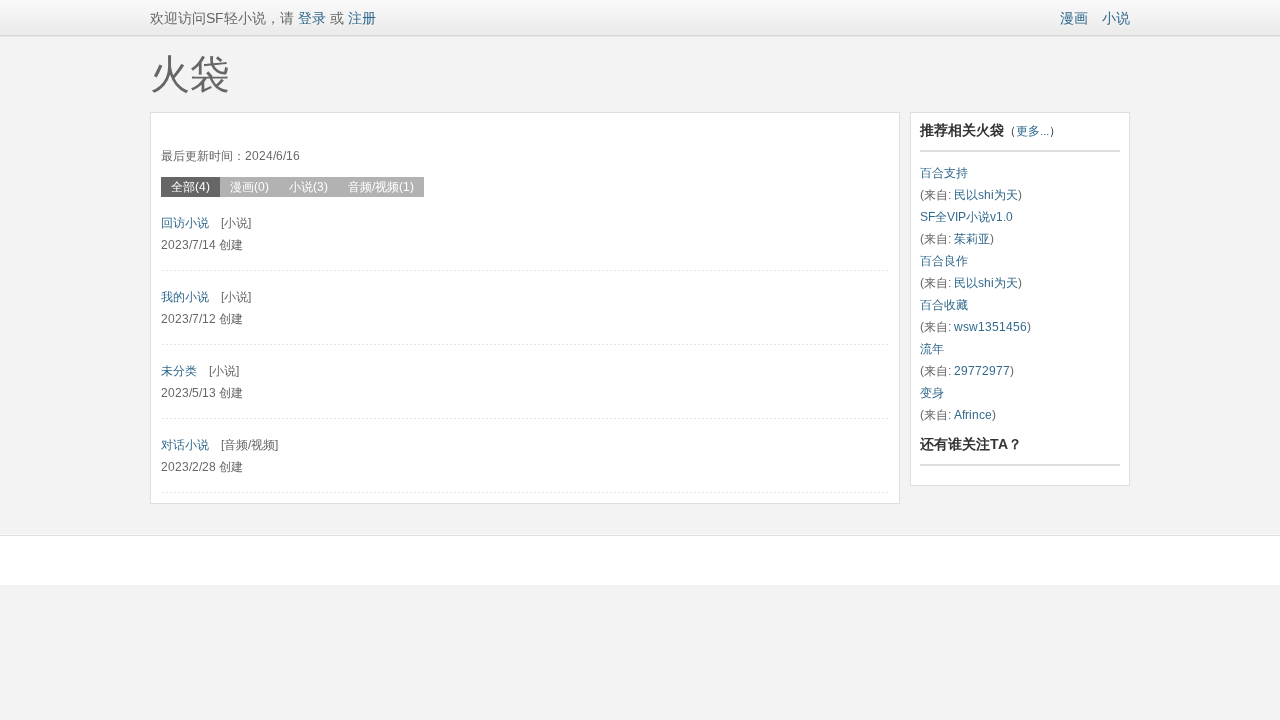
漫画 (1074, 18)
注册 (362, 18)
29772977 (982, 371)
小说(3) (308, 187)
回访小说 (185, 223)
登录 (310, 18)
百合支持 (944, 173)
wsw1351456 (990, 327)
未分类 (179, 371)
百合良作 (944, 261)
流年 (932, 349)
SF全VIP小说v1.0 (966, 217)
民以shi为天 (986, 195)
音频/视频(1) (381, 187)
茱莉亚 (972, 239)
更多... (1032, 131)
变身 (932, 393)
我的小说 (185, 297)
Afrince (973, 415)
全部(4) (190, 187)
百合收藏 (944, 305)
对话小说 (185, 445)
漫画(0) (249, 187)
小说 (1116, 18)
